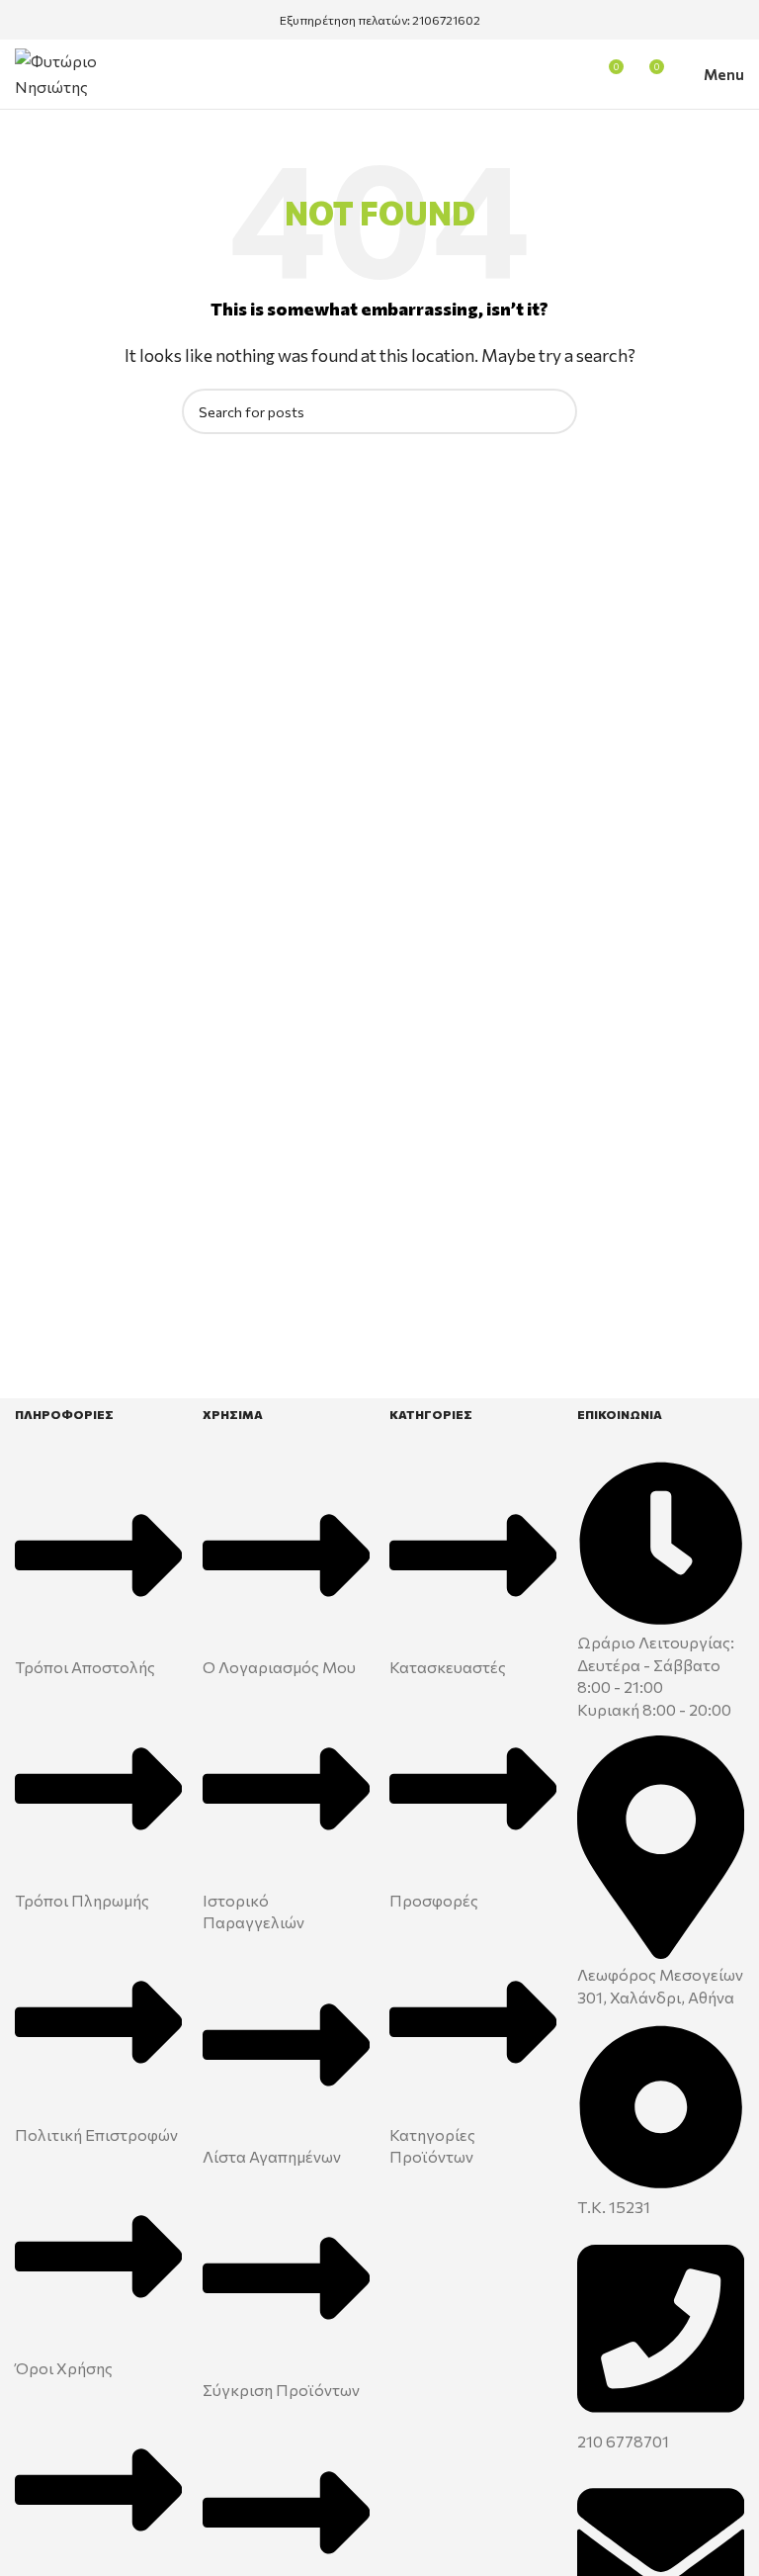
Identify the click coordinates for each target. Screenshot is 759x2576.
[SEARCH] (554, 411)
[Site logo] (89, 72)
